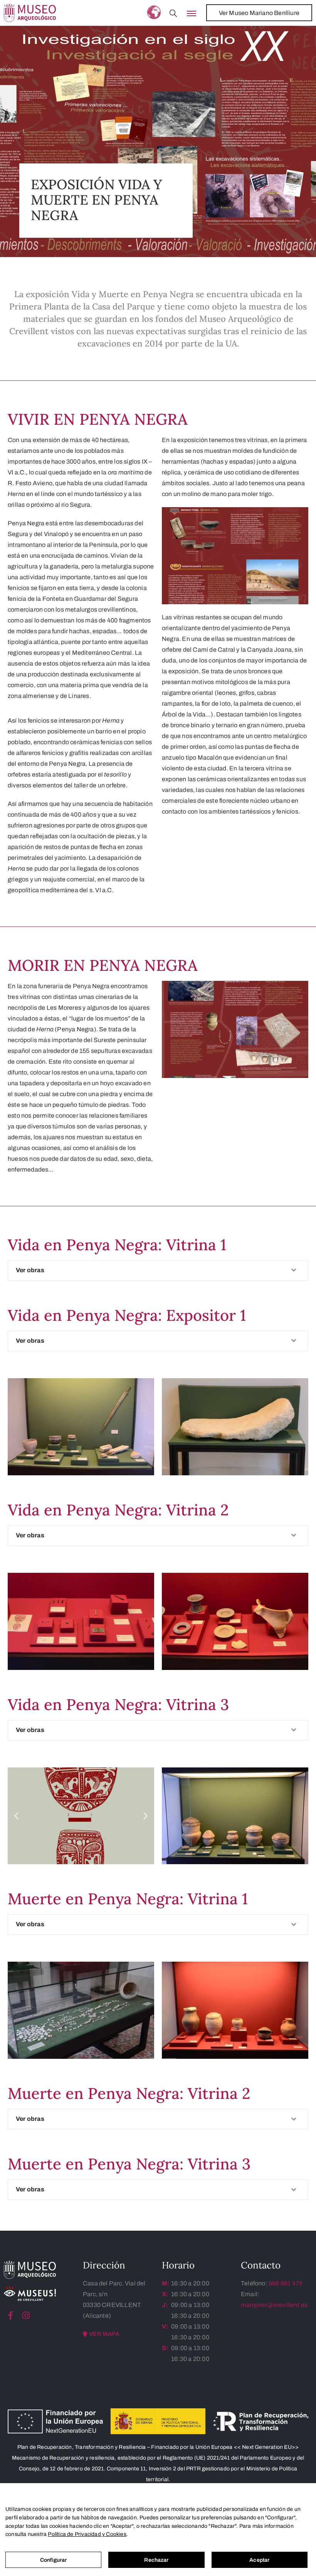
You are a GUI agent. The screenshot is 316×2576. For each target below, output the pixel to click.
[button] (16, 1816)
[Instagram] (26, 2315)
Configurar (53, 2560)
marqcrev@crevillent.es (274, 2305)
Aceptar (259, 2560)
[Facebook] (11, 2315)
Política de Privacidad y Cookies (87, 2534)
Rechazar (156, 2560)
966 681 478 (286, 2283)
